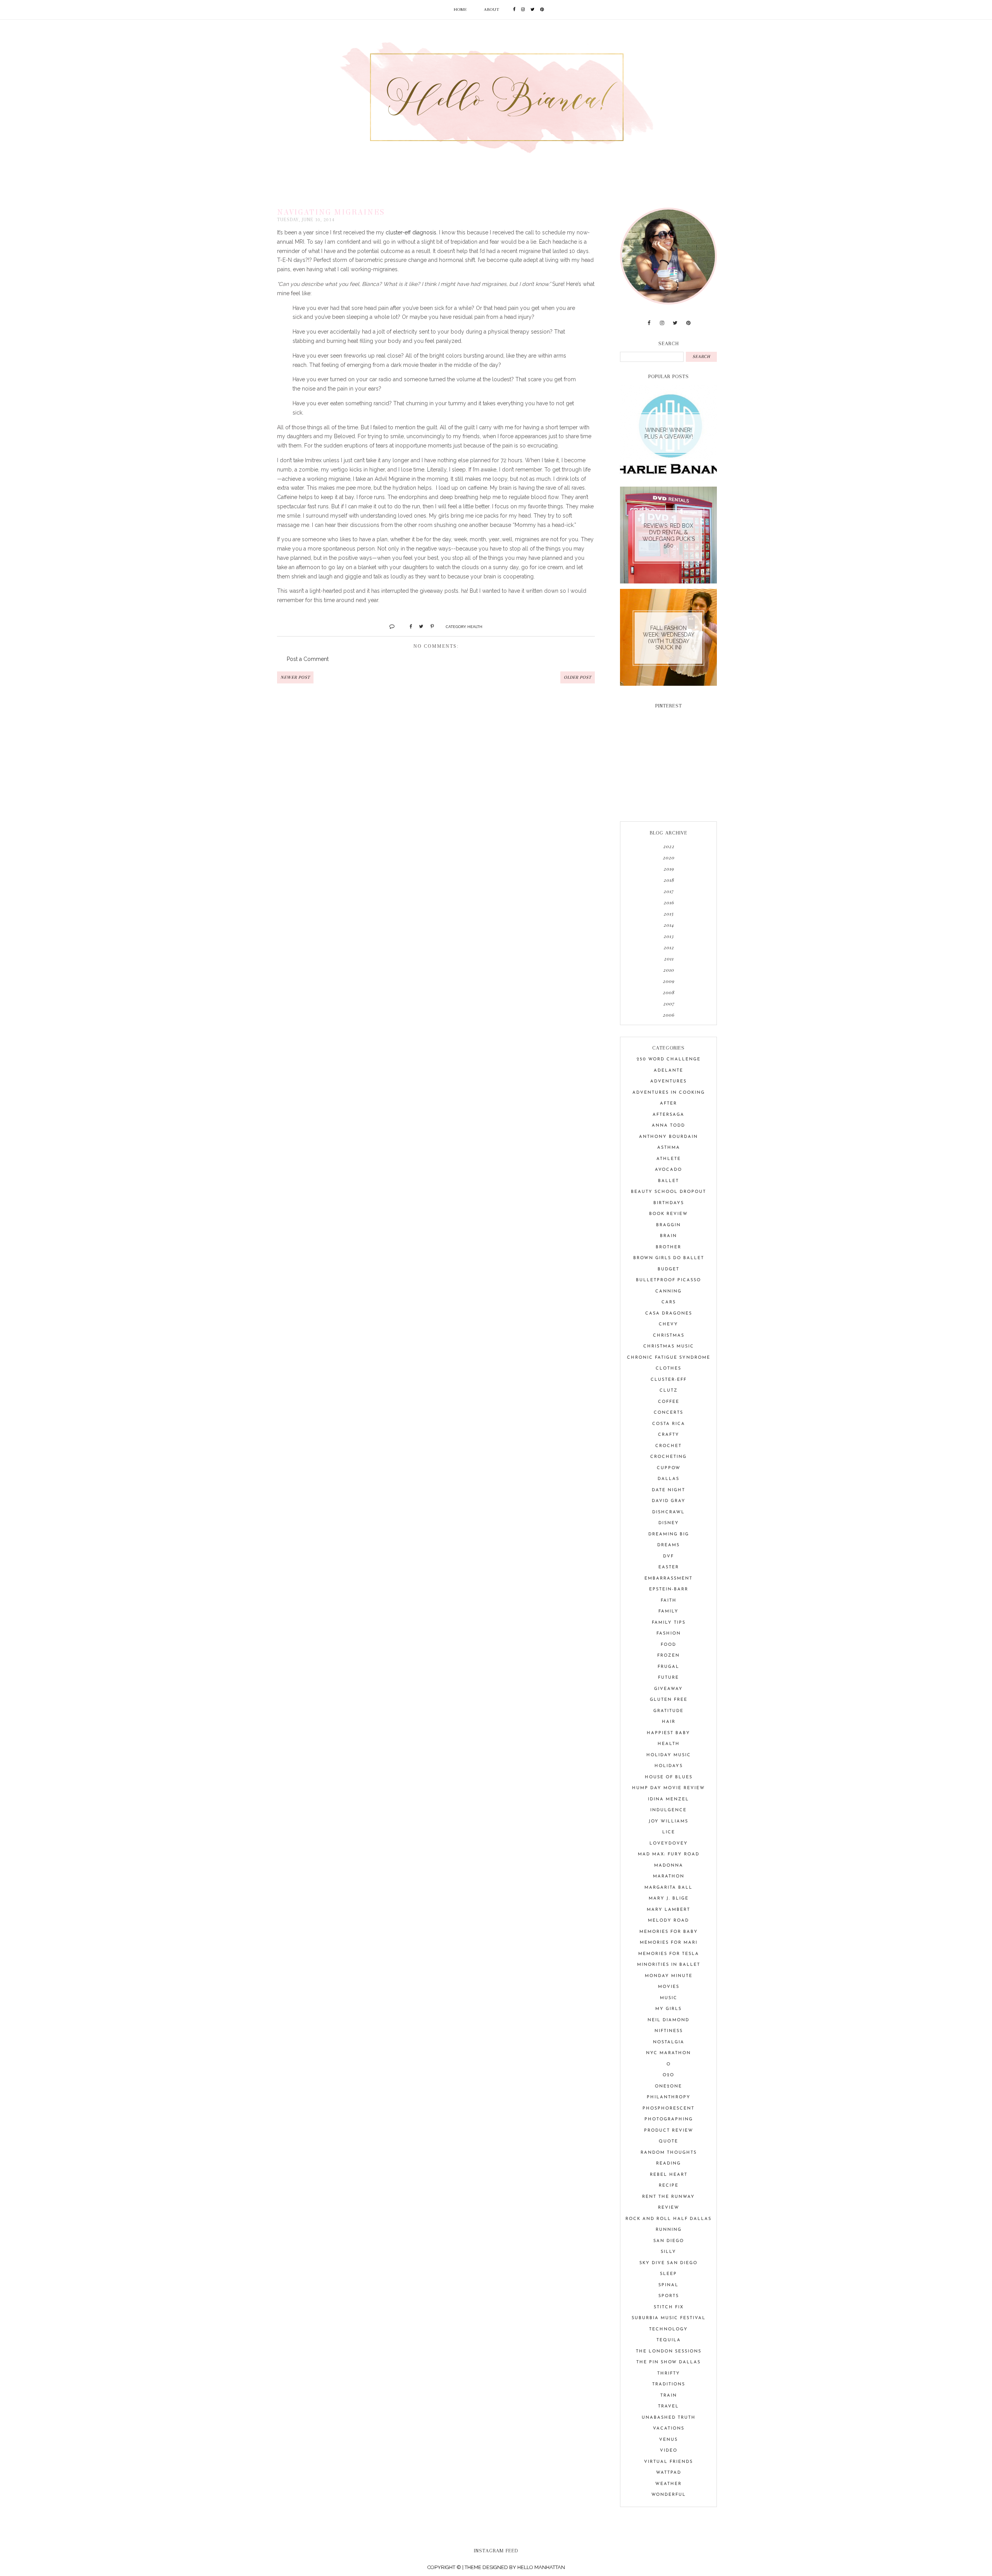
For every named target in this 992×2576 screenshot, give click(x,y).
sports (669, 2296)
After (668, 1104)
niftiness (669, 2031)
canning (668, 1291)
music (669, 1998)
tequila (669, 2340)
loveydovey (669, 1844)
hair (669, 1722)
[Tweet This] (418, 626)
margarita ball (668, 1888)
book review (668, 1214)
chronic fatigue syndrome (669, 1358)
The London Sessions (669, 2351)
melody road (668, 1921)
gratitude (668, 1711)
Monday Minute (669, 1976)
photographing (669, 2119)
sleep (668, 2274)
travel (668, 2407)
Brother (668, 1247)
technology (668, 2329)
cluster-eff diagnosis (411, 232)
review (669, 2208)
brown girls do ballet (669, 1258)
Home (460, 9)
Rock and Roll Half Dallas (668, 2219)
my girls (668, 2009)
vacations (669, 2429)
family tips (669, 1623)
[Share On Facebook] (407, 626)
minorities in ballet (669, 1965)
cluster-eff (669, 1380)
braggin (668, 1225)
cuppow (669, 1468)
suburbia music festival (669, 2318)
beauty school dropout (668, 1192)
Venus (668, 2440)
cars (669, 1302)
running (669, 2230)
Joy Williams (668, 1821)
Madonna (669, 1866)
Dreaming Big (669, 1534)
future (668, 1678)
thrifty (669, 2374)
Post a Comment (308, 659)
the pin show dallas (668, 2362)
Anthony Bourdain (668, 1137)
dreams (668, 1545)
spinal (668, 2285)
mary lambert (668, 1910)
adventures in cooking (669, 1093)
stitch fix (669, 2307)
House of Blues (669, 1777)
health (475, 626)
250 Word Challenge (669, 1059)
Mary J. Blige (669, 1899)
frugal (668, 1667)
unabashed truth (669, 2418)
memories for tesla (669, 1954)
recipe (669, 2186)
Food (668, 1645)
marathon (669, 1877)
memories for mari (669, 1943)
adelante (668, 1071)
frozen (668, 1656)
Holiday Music (669, 1755)
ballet (668, 1181)
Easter (669, 1567)
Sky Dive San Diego (668, 2263)
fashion (669, 1634)
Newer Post (295, 677)
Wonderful (669, 2495)
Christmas (669, 1336)
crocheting (668, 1457)
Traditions (669, 2384)
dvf (668, 1556)
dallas (668, 1479)
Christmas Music (669, 1347)
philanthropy (669, 2097)
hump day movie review (668, 1788)
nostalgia (669, 2042)
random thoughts (669, 2153)
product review (669, 2131)
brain (668, 1236)
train (669, 2396)
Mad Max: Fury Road (669, 1854)
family (668, 1612)
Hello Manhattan (541, 2567)
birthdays (669, 1203)
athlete (669, 1159)
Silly (668, 2252)
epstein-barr (669, 1589)
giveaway (668, 1689)
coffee (669, 1402)
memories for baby (669, 1932)
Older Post (578, 677)
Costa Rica (669, 1424)
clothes (668, 1369)
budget (668, 1269)
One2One (668, 2086)
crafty (669, 1435)
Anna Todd (668, 1126)
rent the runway (668, 2197)
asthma (669, 1148)
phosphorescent (668, 2109)
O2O (668, 2075)
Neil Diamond (668, 2020)
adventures (668, 1082)
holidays (669, 1766)
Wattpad (669, 2473)
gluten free (669, 1700)
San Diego (669, 2241)
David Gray (669, 1501)
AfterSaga (668, 1115)
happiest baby (668, 1733)
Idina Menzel (668, 1799)
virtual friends (668, 2462)
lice (669, 1832)
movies (669, 1987)
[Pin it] (429, 626)
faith (669, 1601)
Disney (669, 1523)
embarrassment (668, 1579)
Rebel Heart (669, 2175)
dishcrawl (668, 1512)
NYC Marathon (668, 2053)
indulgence (668, 1810)
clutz (669, 1391)
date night (668, 1490)
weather (668, 2484)
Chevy (668, 1324)
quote (668, 2142)
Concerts (668, 1413)
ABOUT (492, 9)
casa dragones (669, 1314)
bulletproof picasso (668, 1280)
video (669, 2451)
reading (668, 2164)
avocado (668, 1170)
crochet (668, 1446)
